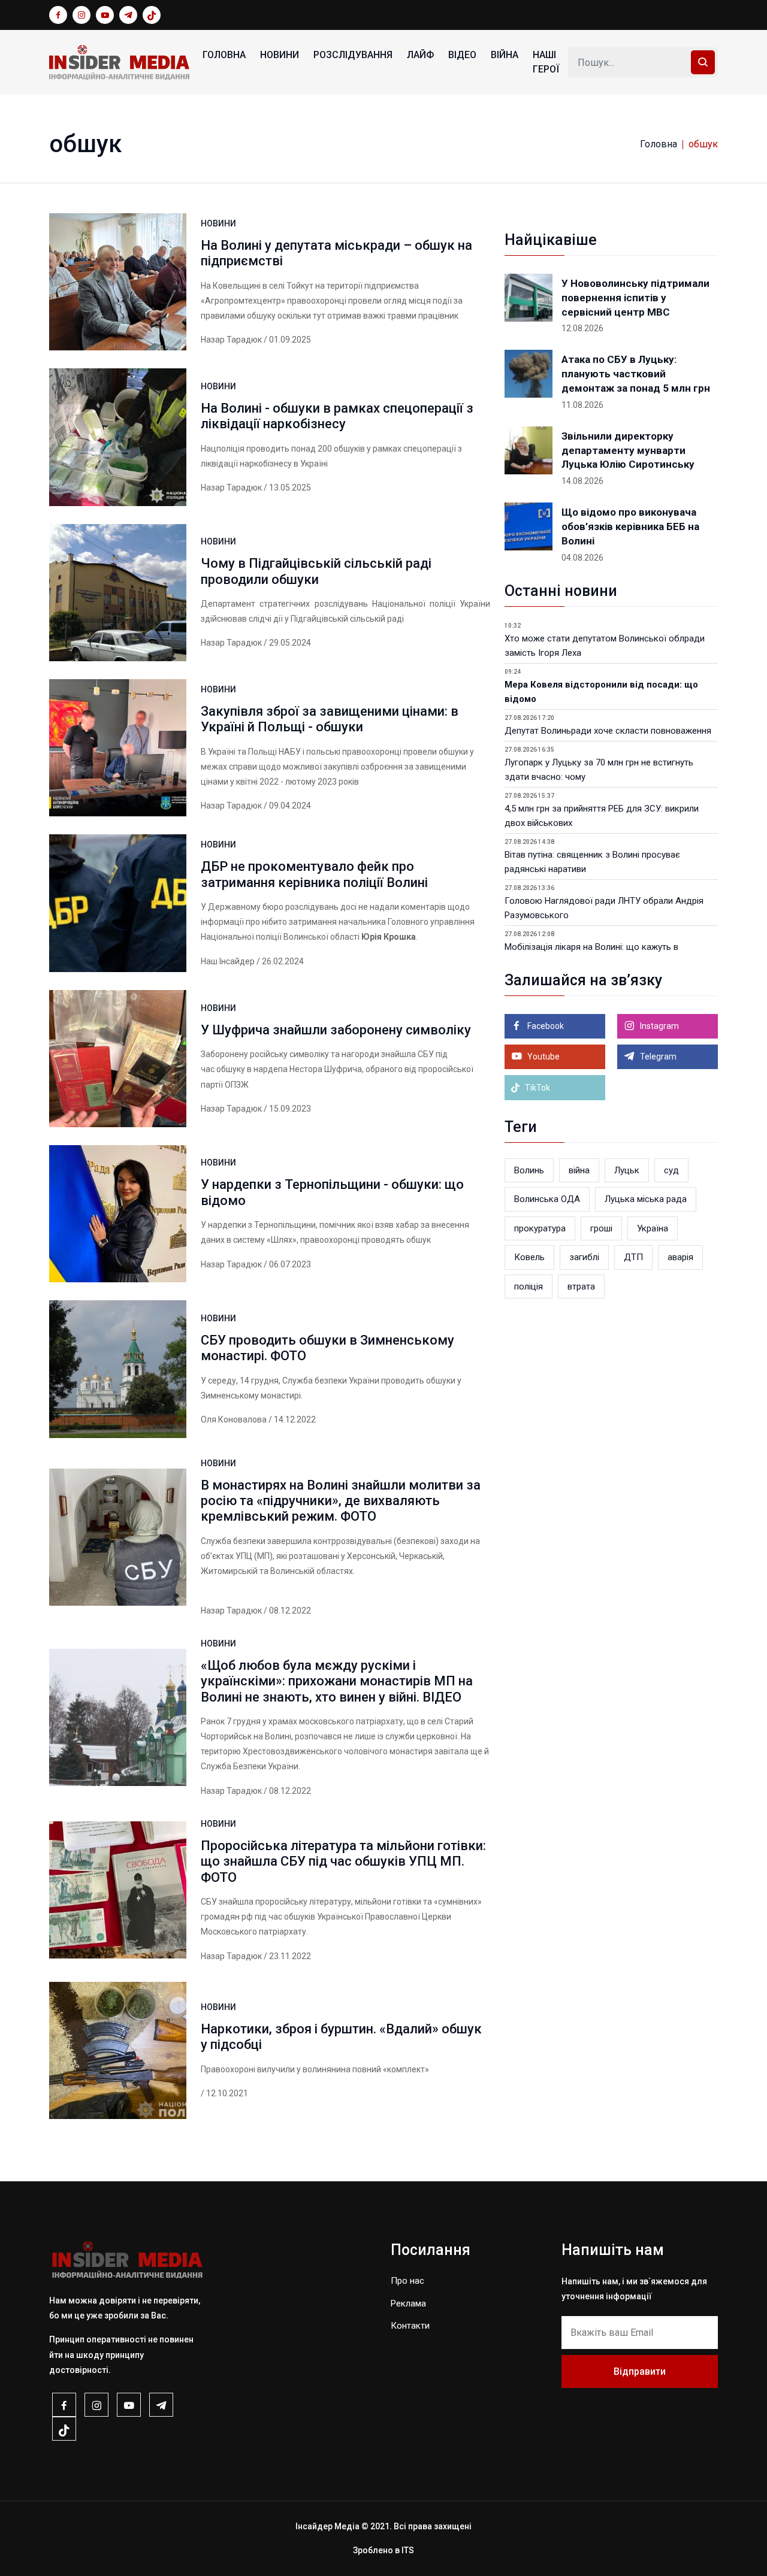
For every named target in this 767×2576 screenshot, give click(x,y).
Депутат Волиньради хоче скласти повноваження (608, 731)
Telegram (657, 1057)
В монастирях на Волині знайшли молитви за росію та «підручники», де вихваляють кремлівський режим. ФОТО (341, 1501)
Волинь (529, 1170)
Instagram (659, 1026)
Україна (653, 1228)
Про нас (407, 2281)
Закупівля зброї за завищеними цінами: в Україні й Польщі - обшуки (330, 719)
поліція (529, 1287)
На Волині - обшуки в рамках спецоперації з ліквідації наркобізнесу (337, 416)
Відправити (640, 2371)
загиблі (584, 1257)
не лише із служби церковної (400, 1736)
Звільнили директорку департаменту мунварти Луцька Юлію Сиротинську (628, 450)
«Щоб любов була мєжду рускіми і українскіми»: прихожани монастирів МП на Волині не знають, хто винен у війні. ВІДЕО (337, 1681)
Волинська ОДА (547, 1199)
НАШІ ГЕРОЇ (546, 62)
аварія (680, 1257)
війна (579, 1170)
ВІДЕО (462, 55)
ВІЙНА (505, 55)
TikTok (537, 1088)
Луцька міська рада (646, 1199)
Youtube (543, 1057)
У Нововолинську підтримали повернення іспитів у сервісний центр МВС (635, 298)
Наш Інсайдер (228, 961)
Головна (224, 55)
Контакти (410, 2326)
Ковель (529, 1257)
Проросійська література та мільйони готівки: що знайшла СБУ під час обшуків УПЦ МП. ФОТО (343, 1861)
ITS (408, 2550)
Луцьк (627, 1170)
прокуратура (540, 1228)
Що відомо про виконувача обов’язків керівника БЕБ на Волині (630, 526)
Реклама (408, 2303)
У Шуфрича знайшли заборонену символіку (336, 1030)
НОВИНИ (280, 55)
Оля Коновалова (234, 1419)
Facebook (545, 1026)
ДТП (633, 1257)
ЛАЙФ (420, 55)
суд (671, 1170)
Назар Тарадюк (231, 340)
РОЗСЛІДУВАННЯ (353, 55)
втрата (581, 1287)
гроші (601, 1228)
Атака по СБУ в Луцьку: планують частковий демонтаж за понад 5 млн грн (636, 374)
